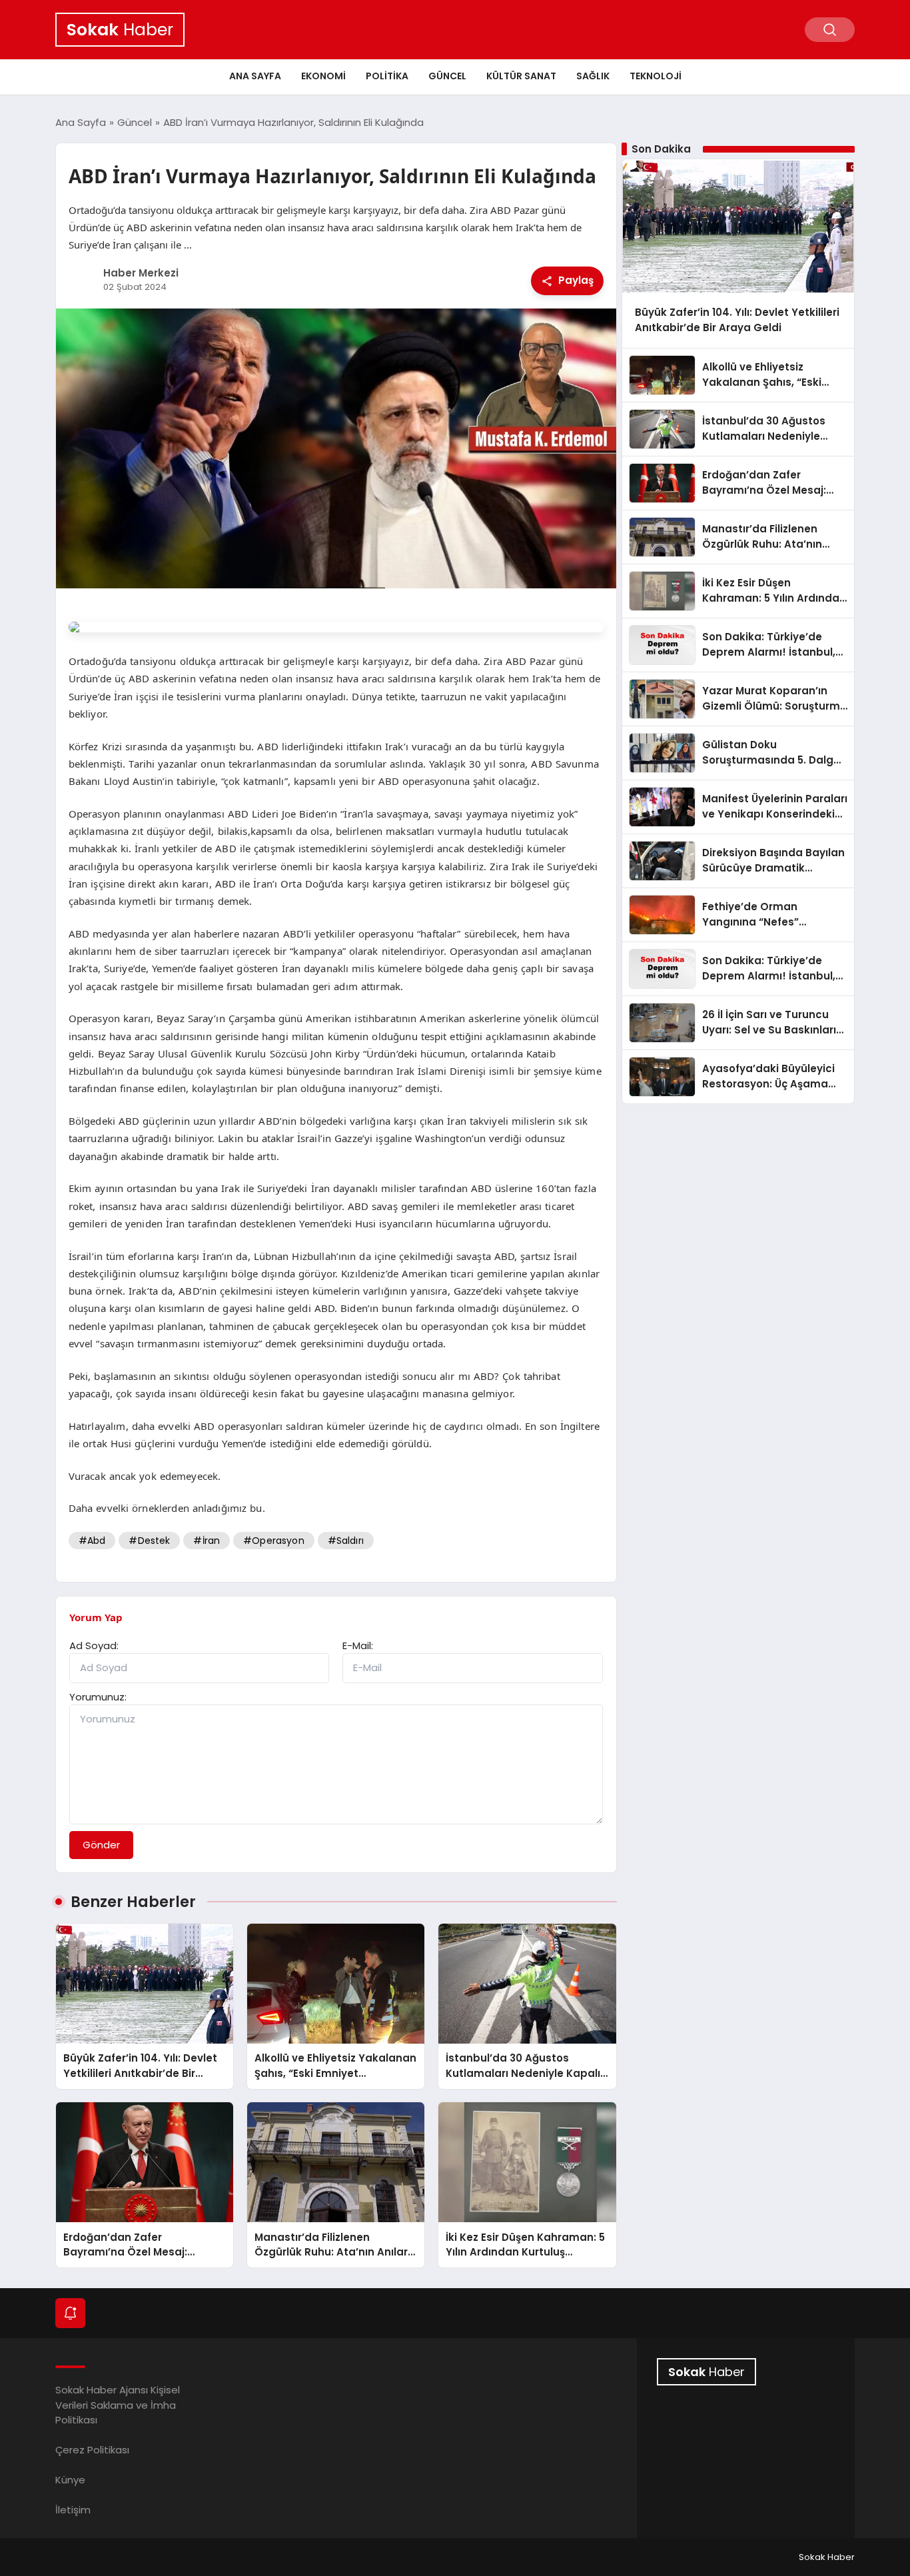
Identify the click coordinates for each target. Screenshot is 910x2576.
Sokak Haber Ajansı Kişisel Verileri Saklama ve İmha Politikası (118, 2405)
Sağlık (593, 76)
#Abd (92, 1541)
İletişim (73, 2510)
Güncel (447, 76)
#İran (207, 1541)
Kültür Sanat (521, 76)
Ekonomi (323, 76)
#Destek (149, 1541)
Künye (70, 2480)
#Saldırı (346, 1541)
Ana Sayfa (255, 76)
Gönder (101, 1845)
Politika (387, 76)
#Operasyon (274, 1541)
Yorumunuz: (98, 1697)
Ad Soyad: (94, 1645)
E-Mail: (358, 1645)
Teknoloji (656, 76)
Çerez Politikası (92, 2450)
